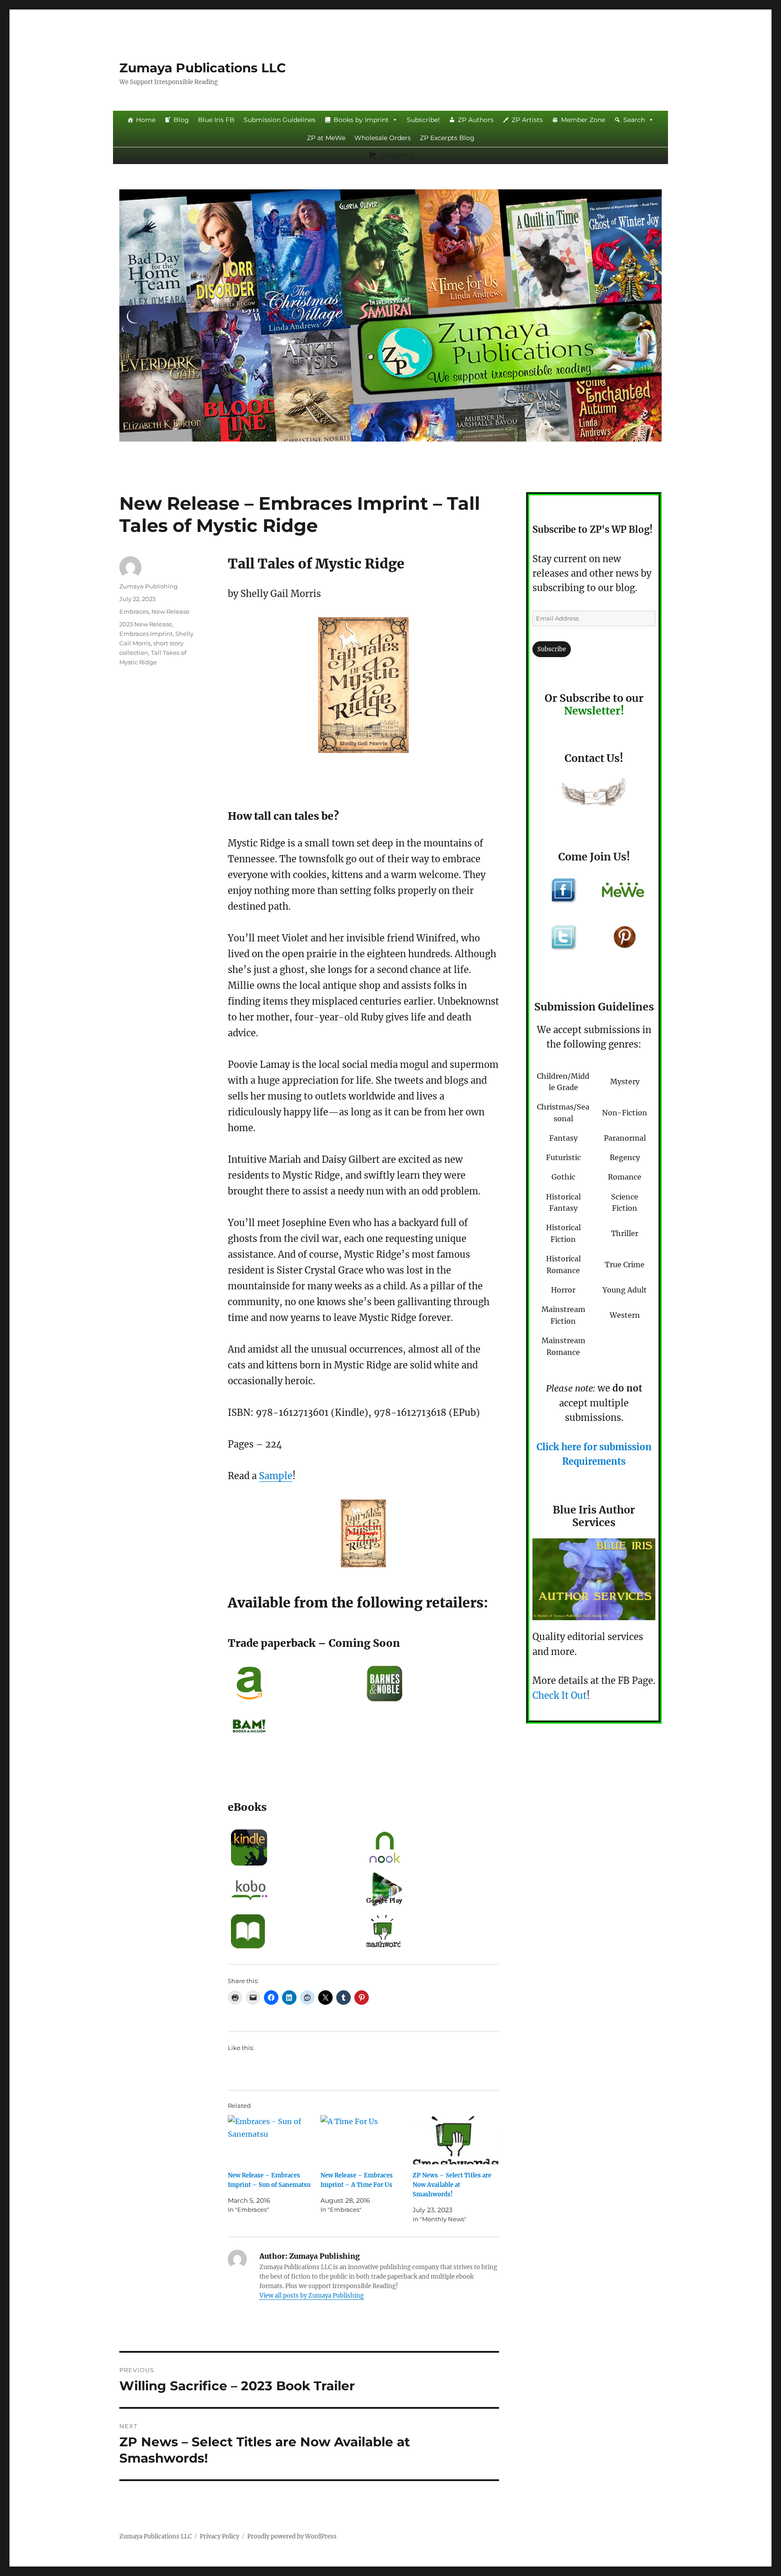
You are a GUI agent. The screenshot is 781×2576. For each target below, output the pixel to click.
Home (146, 120)
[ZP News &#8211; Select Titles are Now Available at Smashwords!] (456, 2140)
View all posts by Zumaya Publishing (312, 2296)
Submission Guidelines (280, 120)
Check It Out (560, 1695)
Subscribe (552, 649)
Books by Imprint (361, 120)
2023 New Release (146, 624)
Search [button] (634, 120)
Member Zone (583, 120)
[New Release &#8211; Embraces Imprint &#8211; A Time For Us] (364, 2140)
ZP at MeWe (326, 138)
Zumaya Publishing (148, 586)
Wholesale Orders (383, 138)
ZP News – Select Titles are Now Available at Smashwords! (452, 2185)
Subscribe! (423, 120)
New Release (170, 611)
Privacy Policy (219, 2536)
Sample (276, 1476)
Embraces (134, 611)
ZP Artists (527, 120)
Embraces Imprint (146, 634)
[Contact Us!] (594, 794)
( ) (396, 155)
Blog (181, 120)
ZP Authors (476, 120)
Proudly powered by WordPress (292, 2536)
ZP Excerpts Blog (447, 138)
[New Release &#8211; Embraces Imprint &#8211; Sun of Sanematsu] (271, 2140)
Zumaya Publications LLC (203, 68)
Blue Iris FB (216, 120)
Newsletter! (594, 711)
